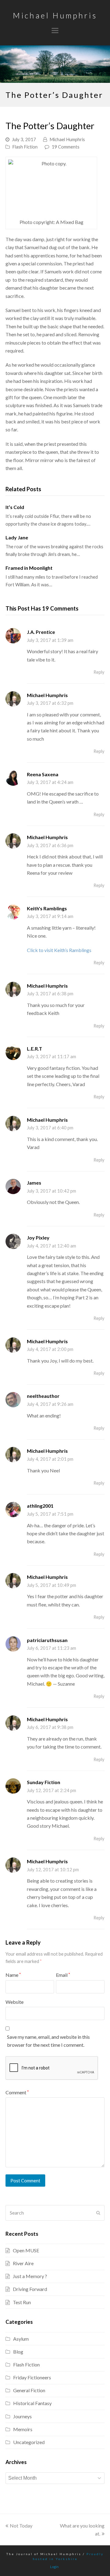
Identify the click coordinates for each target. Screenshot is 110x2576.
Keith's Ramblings (47, 908)
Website (15, 2002)
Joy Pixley (38, 1238)
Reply (99, 672)
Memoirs (23, 2429)
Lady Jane (17, 537)
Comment (17, 2092)
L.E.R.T (35, 1049)
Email (63, 1975)
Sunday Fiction (44, 1782)
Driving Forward (30, 2289)
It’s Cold (15, 507)
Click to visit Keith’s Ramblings (59, 950)
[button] (55, 30)
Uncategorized (29, 2442)
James (34, 1183)
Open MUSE (26, 2250)
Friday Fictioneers (32, 2377)
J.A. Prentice (41, 632)
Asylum (21, 2339)
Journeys (22, 2416)
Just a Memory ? (30, 2276)
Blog (18, 2352)
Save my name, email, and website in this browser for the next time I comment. (48, 2041)
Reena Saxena (43, 774)
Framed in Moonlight (29, 568)
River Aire (23, 2263)
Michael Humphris (55, 15)
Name (13, 1975)
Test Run (22, 2302)
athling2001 (40, 1506)
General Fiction (29, 2390)
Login (54, 2567)
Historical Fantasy (32, 2403)
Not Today (21, 2526)
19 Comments (66, 147)
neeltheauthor (43, 1396)
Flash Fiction (25, 147)
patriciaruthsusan (47, 1640)
